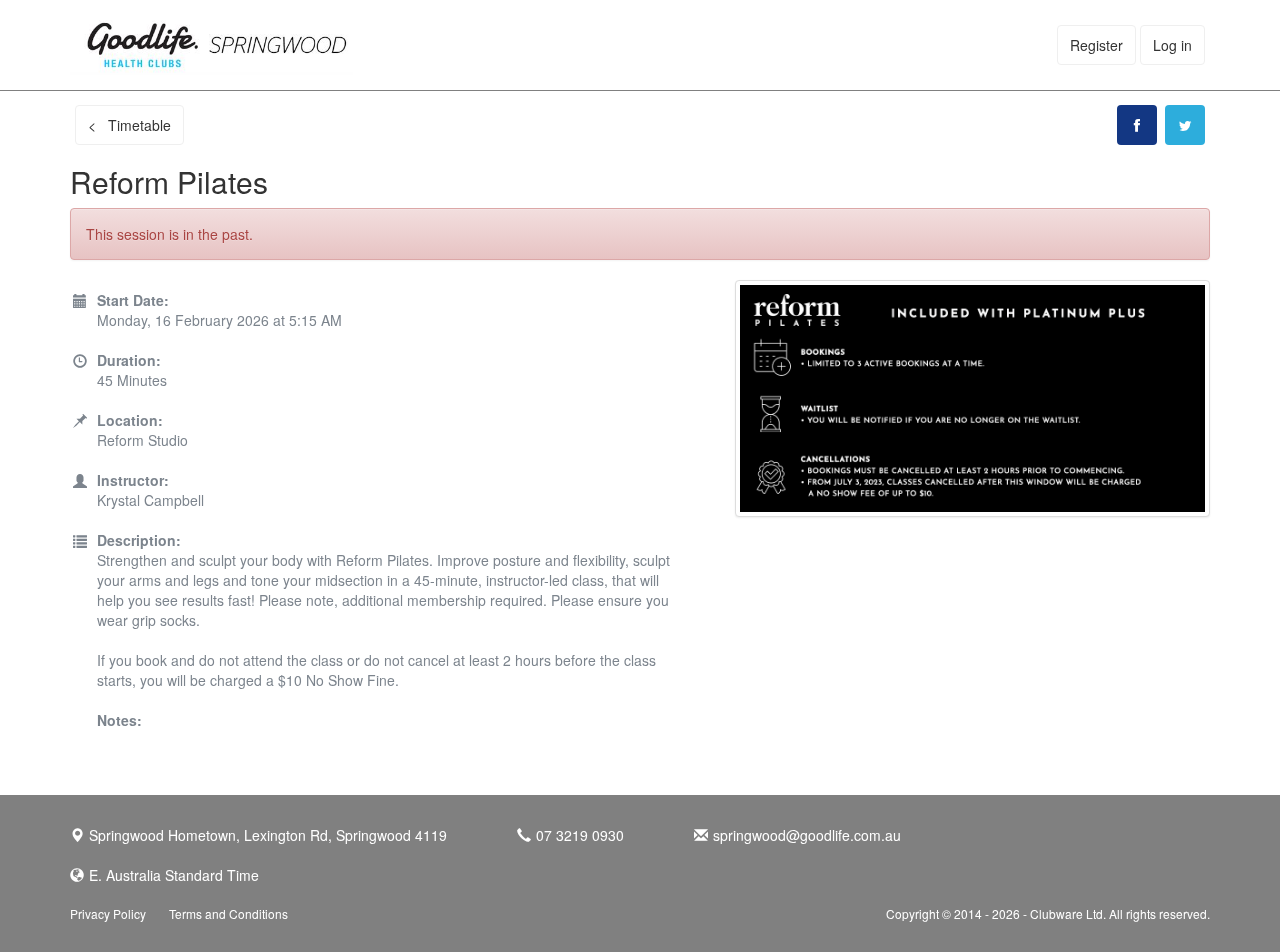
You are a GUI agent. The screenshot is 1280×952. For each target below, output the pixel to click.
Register (1096, 45)
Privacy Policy (108, 913)
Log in (1172, 45)
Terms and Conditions (228, 913)
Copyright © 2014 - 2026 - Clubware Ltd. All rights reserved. (1048, 913)
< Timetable (129, 125)
